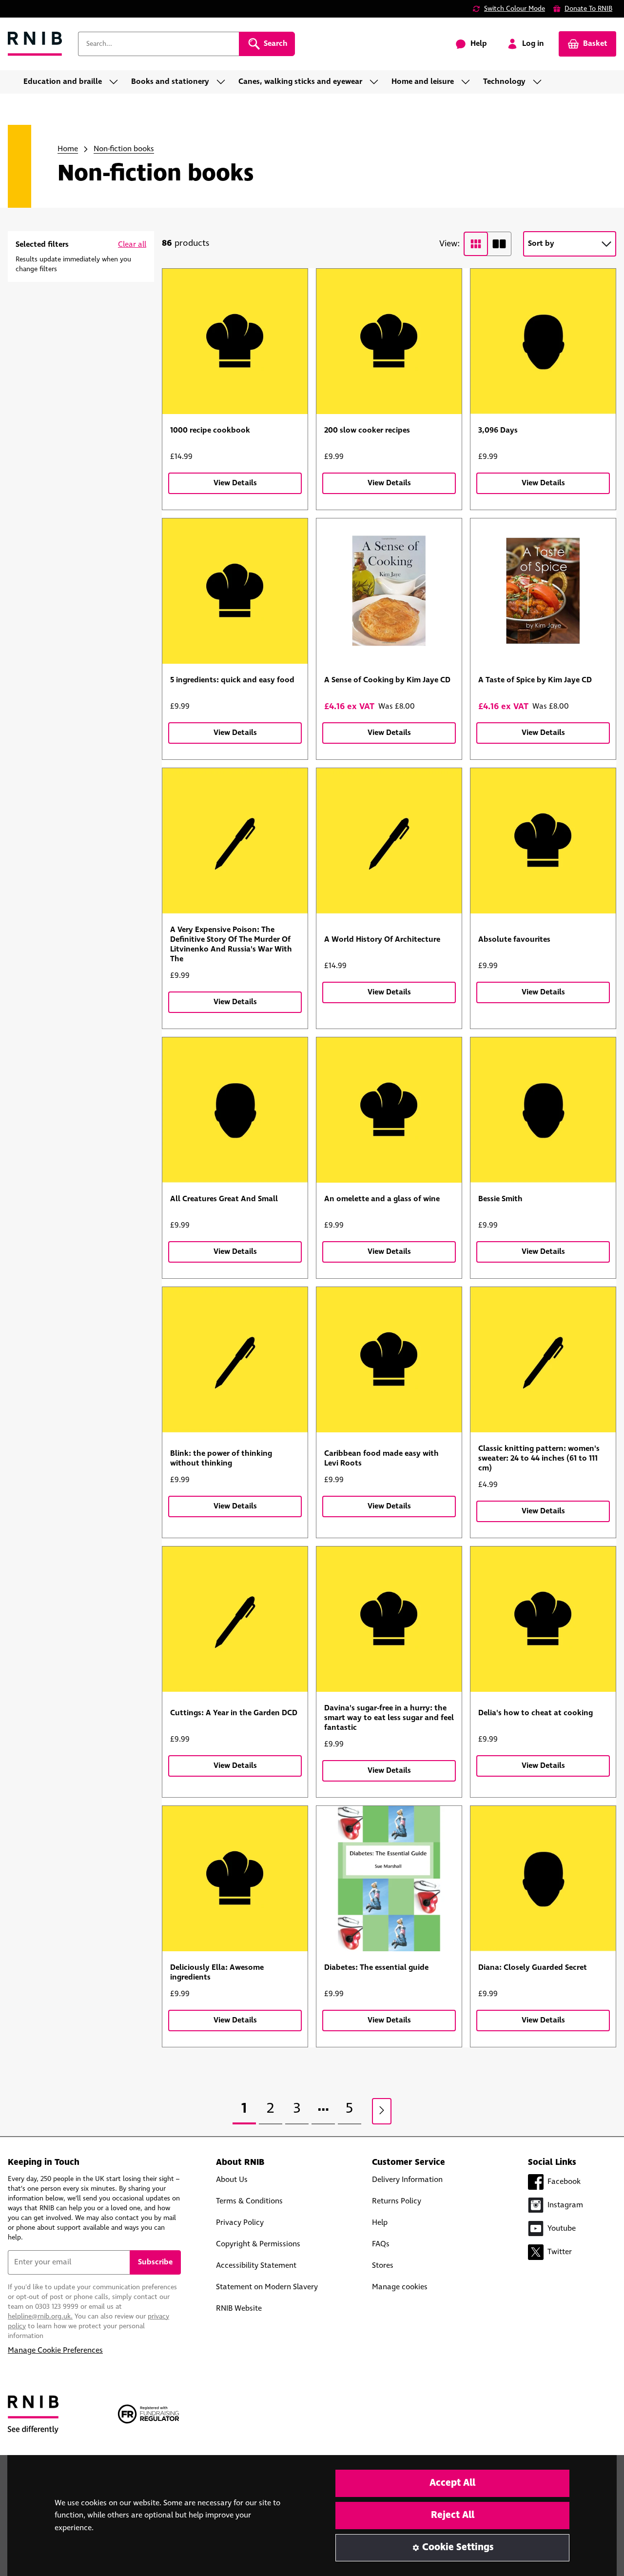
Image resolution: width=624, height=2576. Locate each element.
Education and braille (63, 82)
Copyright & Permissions (258, 2244)
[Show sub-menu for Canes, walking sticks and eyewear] (377, 82)
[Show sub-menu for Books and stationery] (224, 82)
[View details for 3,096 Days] (543, 341)
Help (380, 2223)
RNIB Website (239, 2308)
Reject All (453, 2515)
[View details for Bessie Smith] (543, 1110)
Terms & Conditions (249, 2201)
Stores (383, 2266)
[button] (132, 245)
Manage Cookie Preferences (55, 2350)
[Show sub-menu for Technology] (540, 82)
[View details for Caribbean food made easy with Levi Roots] (389, 1360)
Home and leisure (423, 82)
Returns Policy (397, 2201)
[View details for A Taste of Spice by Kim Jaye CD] (543, 591)
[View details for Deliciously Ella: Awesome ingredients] (235, 1879)
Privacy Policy (240, 2223)
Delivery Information (407, 2180)
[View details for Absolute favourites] (543, 841)
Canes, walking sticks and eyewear (300, 82)
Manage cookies (400, 2287)
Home (68, 149)
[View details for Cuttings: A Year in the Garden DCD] (235, 1619)
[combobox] (158, 44)
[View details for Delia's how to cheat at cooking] (543, 1619)
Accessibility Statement (256, 2266)
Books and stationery (170, 82)
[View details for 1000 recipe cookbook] (235, 341)
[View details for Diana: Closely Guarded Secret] (543, 1879)
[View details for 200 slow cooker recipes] (389, 341)
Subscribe (155, 2262)
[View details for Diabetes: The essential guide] (389, 1879)
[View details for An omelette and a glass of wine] (389, 1110)
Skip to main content (52, 14)
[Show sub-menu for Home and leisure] (468, 82)
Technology (504, 82)
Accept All (452, 2483)
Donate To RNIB (588, 9)
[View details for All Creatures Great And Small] (235, 1110)
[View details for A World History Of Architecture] (389, 841)
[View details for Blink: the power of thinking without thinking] (235, 1360)
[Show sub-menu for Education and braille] (117, 82)
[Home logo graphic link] (35, 44)
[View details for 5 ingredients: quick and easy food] (235, 591)
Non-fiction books (124, 149)
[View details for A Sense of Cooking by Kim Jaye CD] (389, 591)
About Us (232, 2180)
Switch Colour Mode (515, 9)
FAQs (381, 2244)
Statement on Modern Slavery (267, 2287)
